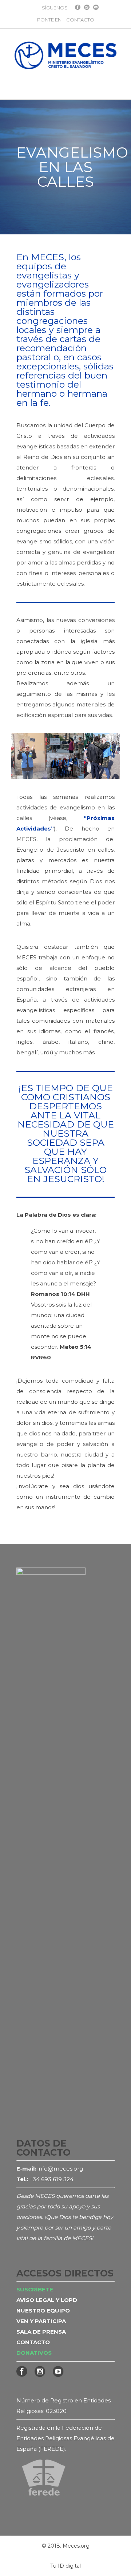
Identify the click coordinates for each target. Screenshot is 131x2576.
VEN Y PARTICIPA (41, 2321)
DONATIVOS (34, 2353)
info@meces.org (60, 2169)
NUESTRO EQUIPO (43, 2311)
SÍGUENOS (55, 8)
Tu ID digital (65, 2566)
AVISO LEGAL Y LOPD (47, 2300)
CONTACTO (80, 20)
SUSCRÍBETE (35, 2289)
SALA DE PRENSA (41, 2332)
